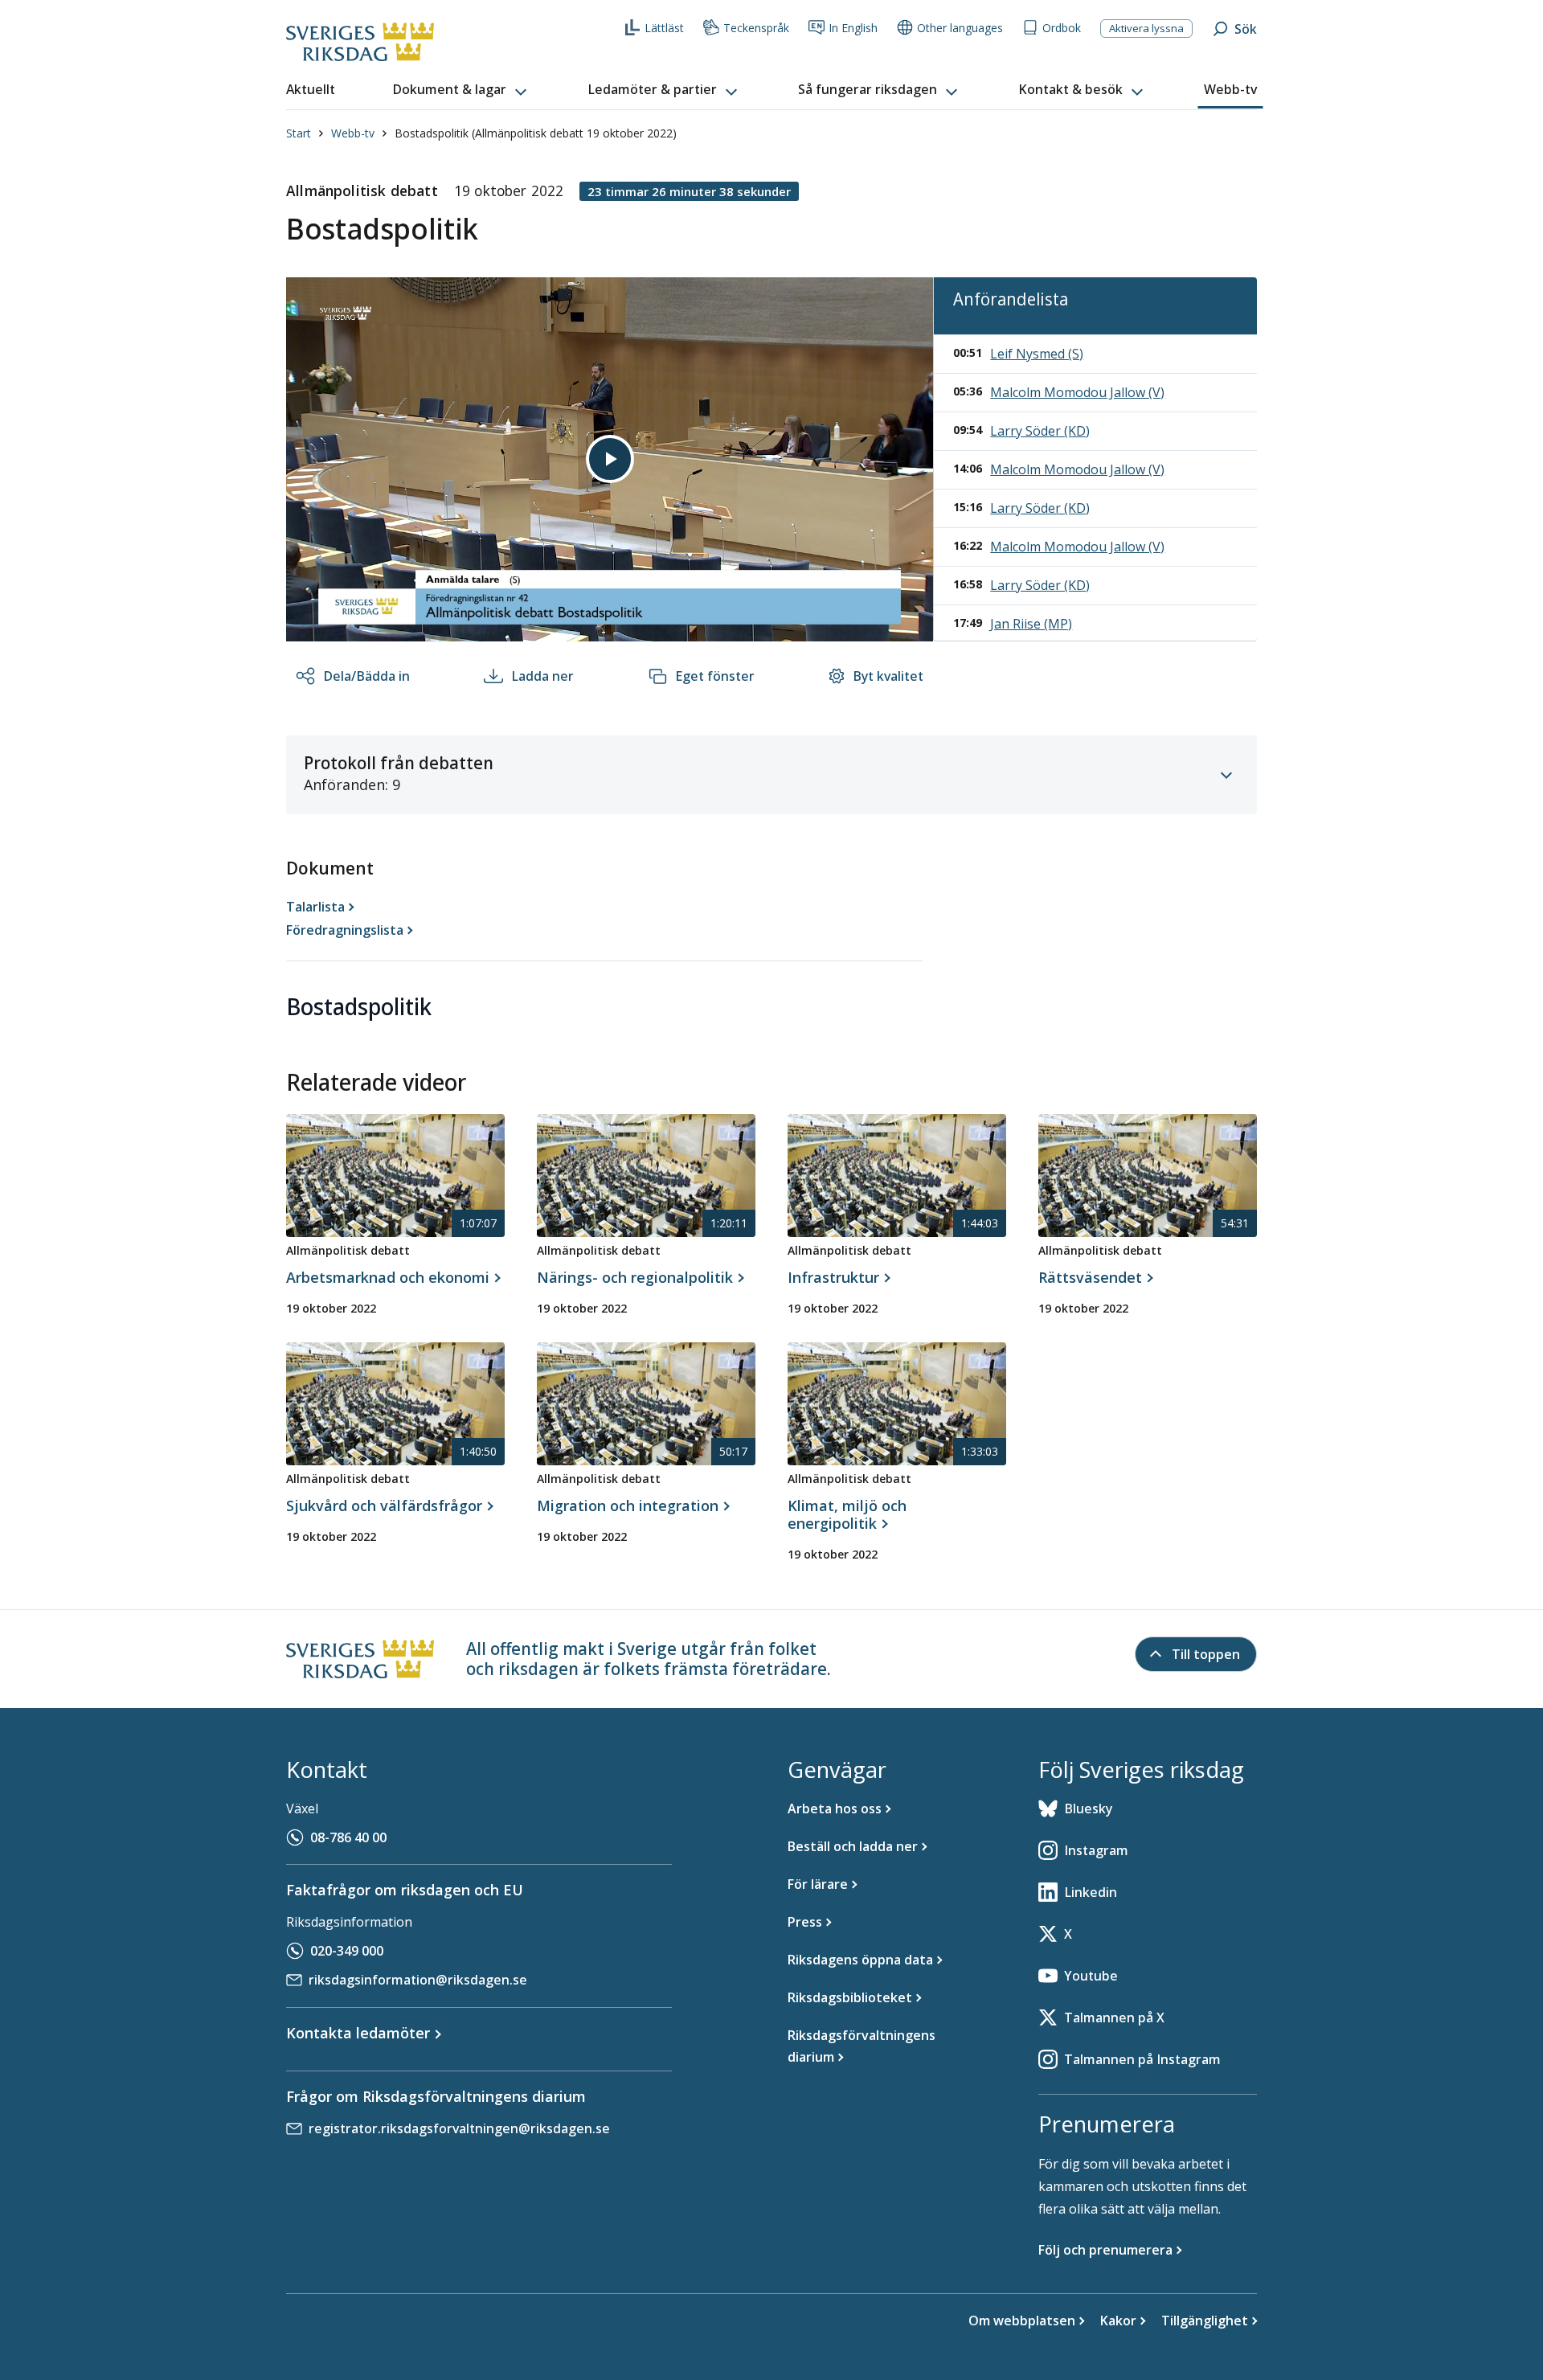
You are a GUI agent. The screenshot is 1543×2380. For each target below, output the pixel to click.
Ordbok (1062, 28)
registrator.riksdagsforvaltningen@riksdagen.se (459, 2128)
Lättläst (664, 28)
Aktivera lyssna (1146, 28)
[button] (461, 90)
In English (853, 28)
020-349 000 (347, 1951)
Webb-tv (353, 133)
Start (299, 133)
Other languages (960, 28)
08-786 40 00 (348, 1837)
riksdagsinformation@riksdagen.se (418, 1980)
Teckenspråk (756, 28)
